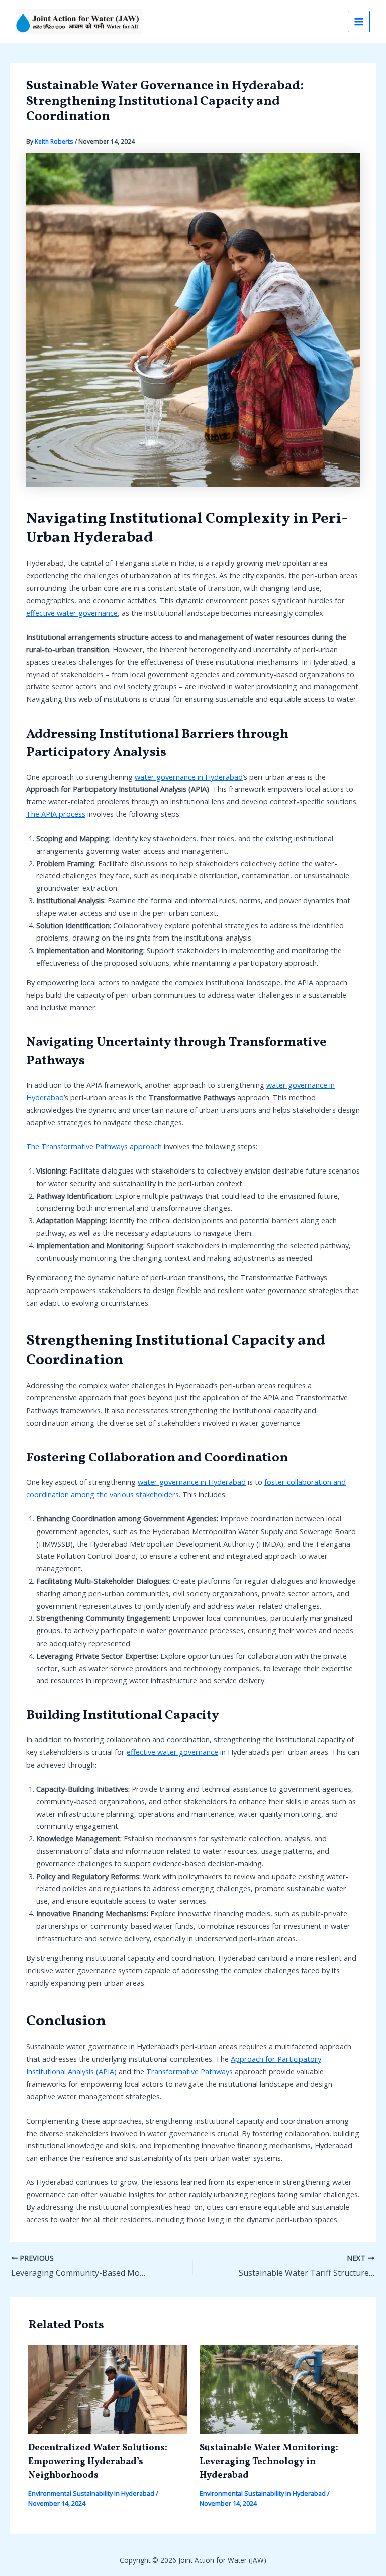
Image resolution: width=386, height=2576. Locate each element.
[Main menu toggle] (359, 22)
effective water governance (72, 613)
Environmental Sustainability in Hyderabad (91, 2493)
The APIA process (56, 814)
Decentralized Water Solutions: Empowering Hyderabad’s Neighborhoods (98, 2462)
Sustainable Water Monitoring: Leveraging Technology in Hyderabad (269, 2462)
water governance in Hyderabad (189, 777)
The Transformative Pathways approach (94, 1146)
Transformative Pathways (189, 2071)
